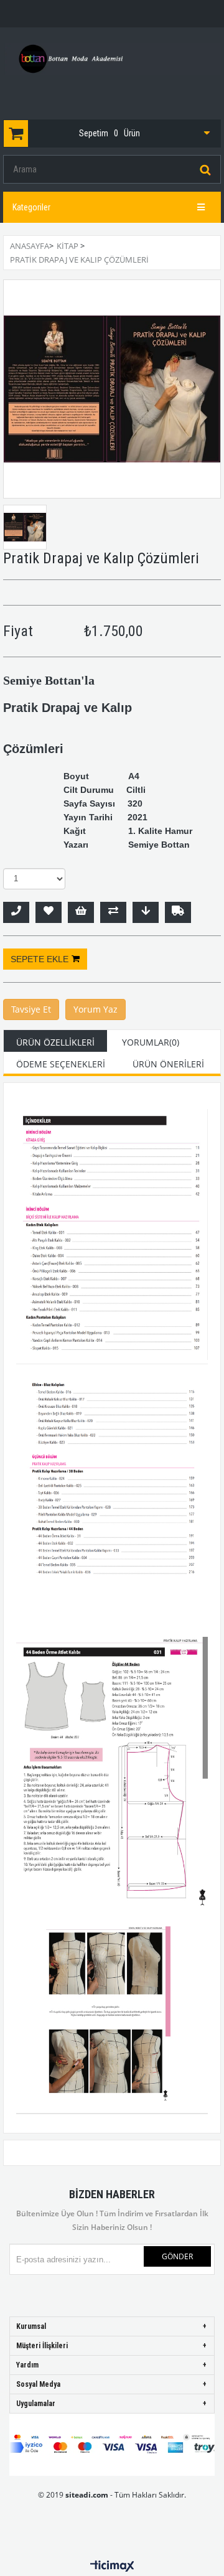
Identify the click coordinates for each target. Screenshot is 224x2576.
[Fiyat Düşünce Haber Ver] (146, 912)
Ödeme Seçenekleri (61, 1064)
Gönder (177, 2256)
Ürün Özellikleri (55, 1042)
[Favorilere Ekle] (49, 912)
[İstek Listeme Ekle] (81, 912)
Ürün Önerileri (168, 1064)
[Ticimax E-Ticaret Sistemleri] (112, 2567)
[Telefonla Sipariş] (16, 912)
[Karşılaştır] (113, 912)
